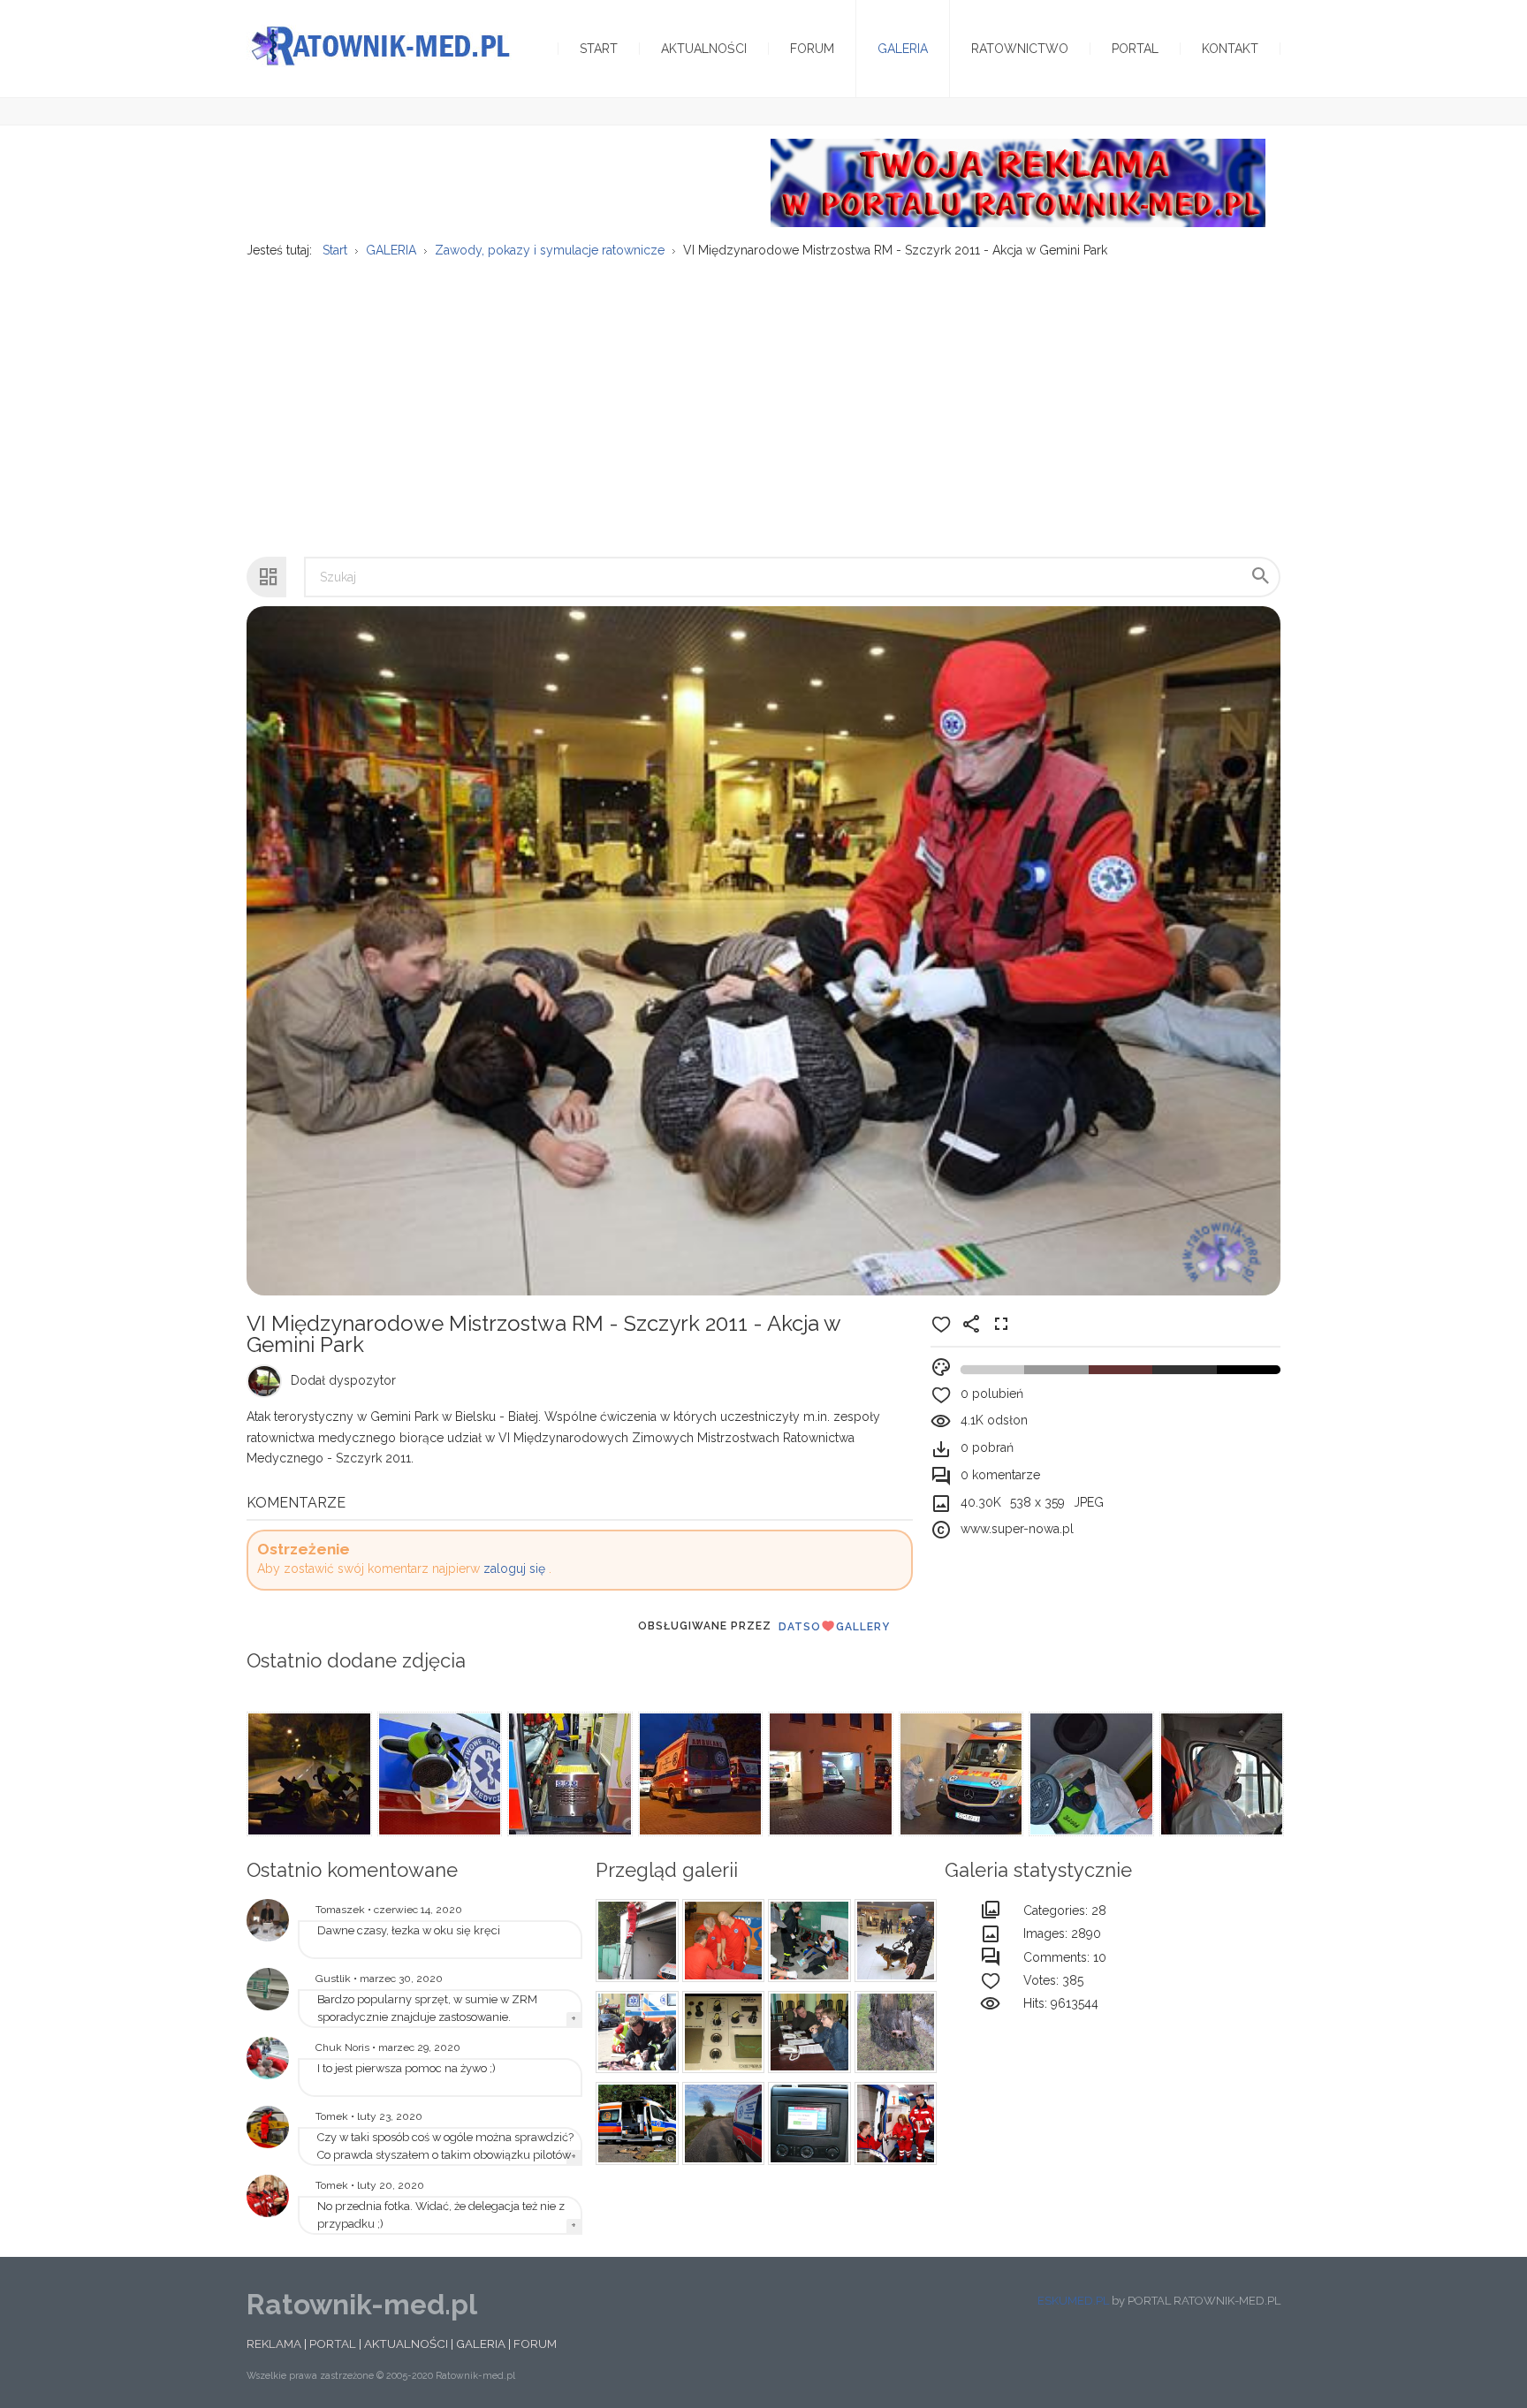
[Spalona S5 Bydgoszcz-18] (634, 2123)
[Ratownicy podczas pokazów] (721, 1941)
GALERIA (481, 2343)
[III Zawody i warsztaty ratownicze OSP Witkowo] (807, 1941)
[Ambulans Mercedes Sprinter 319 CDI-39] (807, 2123)
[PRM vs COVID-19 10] (699, 1774)
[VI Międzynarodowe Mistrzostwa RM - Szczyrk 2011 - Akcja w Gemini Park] (893, 1941)
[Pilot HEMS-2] (268, 2127)
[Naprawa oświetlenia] (634, 1941)
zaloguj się (514, 1569)
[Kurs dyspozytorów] (807, 2032)
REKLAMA (274, 2343)
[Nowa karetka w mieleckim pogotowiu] (893, 2123)
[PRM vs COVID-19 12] (438, 1774)
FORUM (535, 2343)
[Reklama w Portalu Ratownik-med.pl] (1018, 182)
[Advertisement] (763, 399)
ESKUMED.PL (1073, 2301)
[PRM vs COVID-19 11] (568, 1774)
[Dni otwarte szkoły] (268, 2058)
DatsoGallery (834, 1627)
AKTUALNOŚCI (406, 2343)
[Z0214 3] (721, 2123)
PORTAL (333, 2343)
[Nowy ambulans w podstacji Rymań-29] (268, 1989)
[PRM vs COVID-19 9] (829, 1774)
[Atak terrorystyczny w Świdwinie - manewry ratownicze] (634, 2032)
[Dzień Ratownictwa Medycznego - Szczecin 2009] (268, 2196)
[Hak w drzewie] (893, 2032)
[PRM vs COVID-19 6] (1220, 1774)
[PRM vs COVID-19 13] (308, 1774)
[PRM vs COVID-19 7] (1090, 1774)
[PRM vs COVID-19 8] (960, 1774)
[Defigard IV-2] (721, 2032)
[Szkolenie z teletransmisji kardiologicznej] (268, 1920)
